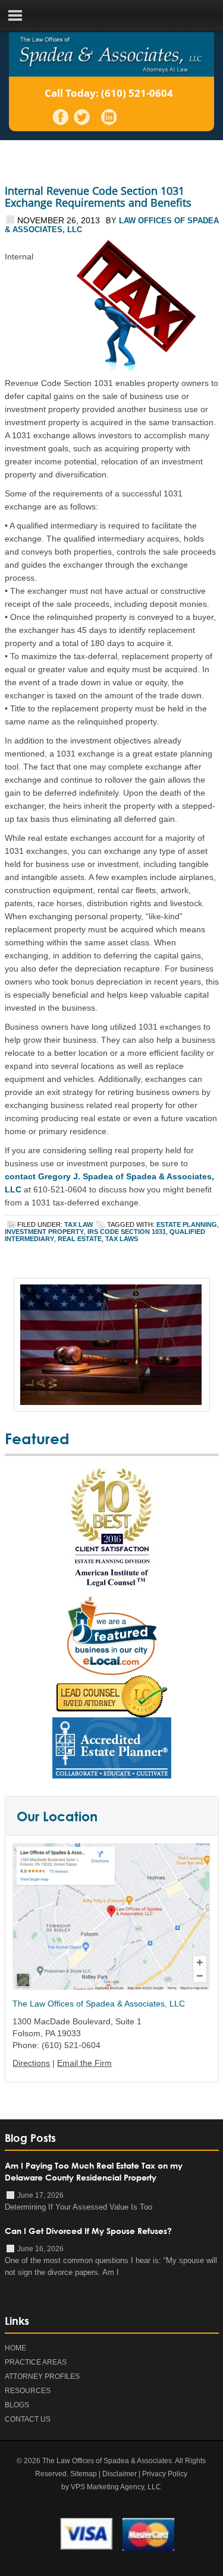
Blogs (17, 2405)
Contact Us (28, 2419)
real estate (80, 1239)
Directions (31, 2063)
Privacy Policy (165, 2474)
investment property (44, 1232)
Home (15, 2348)
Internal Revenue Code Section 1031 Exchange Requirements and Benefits (98, 197)
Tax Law (78, 1224)
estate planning (187, 1224)
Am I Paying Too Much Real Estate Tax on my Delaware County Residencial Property (94, 2171)
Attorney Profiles (42, 2376)
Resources (28, 2391)
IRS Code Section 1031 (127, 1232)
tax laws (122, 1239)
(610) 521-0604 (137, 93)
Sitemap (84, 2474)
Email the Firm (84, 2063)
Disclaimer (120, 2474)
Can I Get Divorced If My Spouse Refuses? (88, 2231)
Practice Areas (36, 2362)
